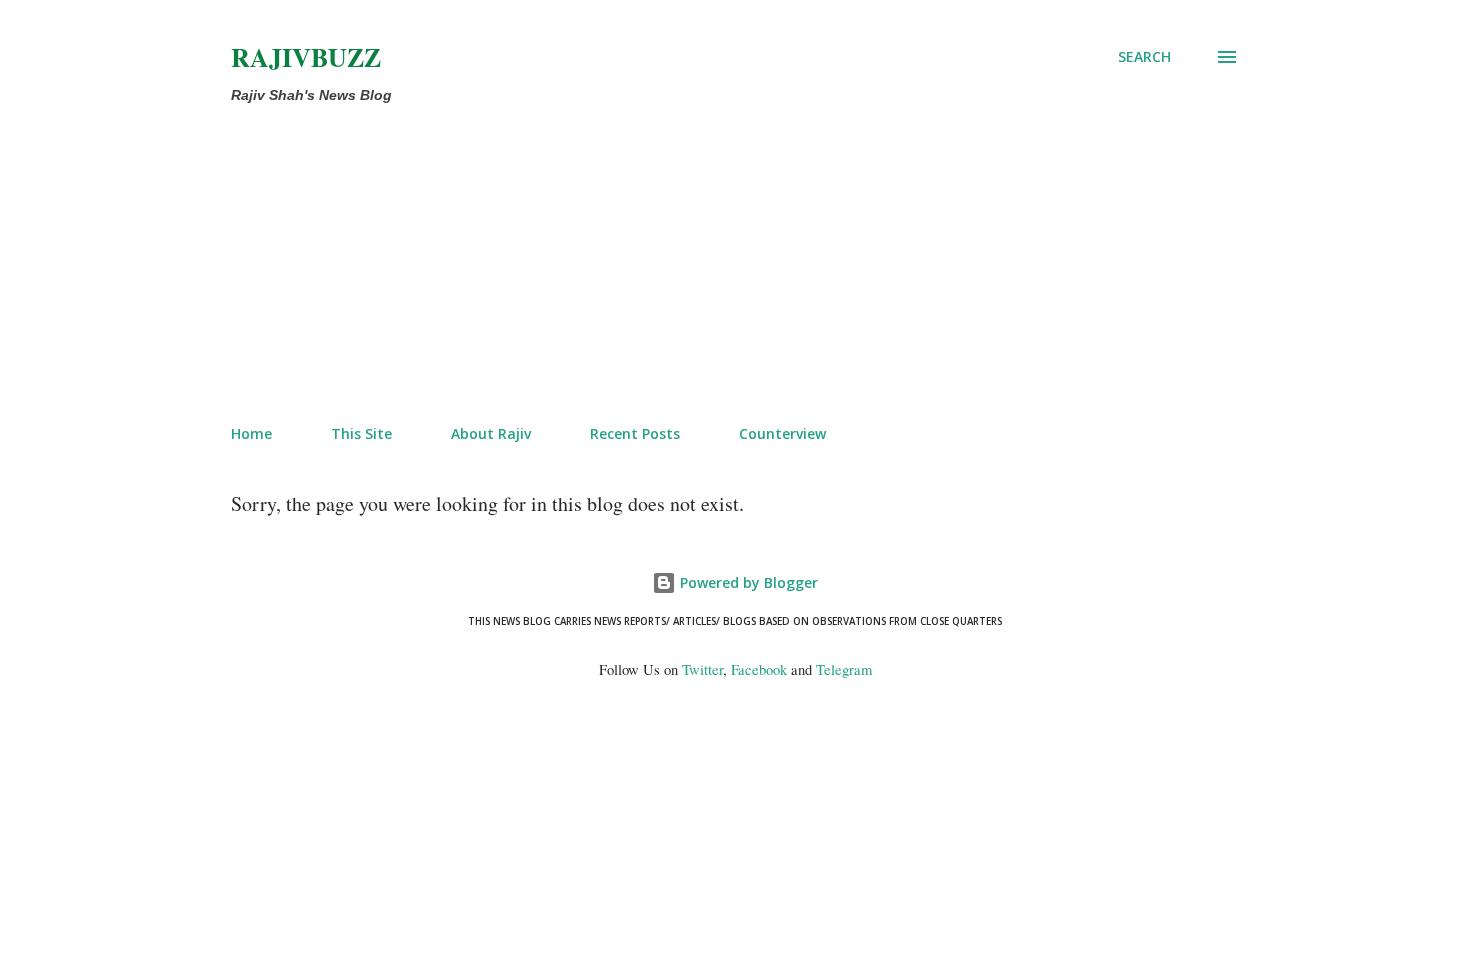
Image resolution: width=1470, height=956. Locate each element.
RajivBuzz (306, 57)
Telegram (844, 669)
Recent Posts (635, 433)
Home (251, 433)
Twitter (702, 669)
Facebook (759, 669)
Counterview (782, 433)
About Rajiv (491, 433)
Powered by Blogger (747, 582)
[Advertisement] (653, 260)
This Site (361, 433)
